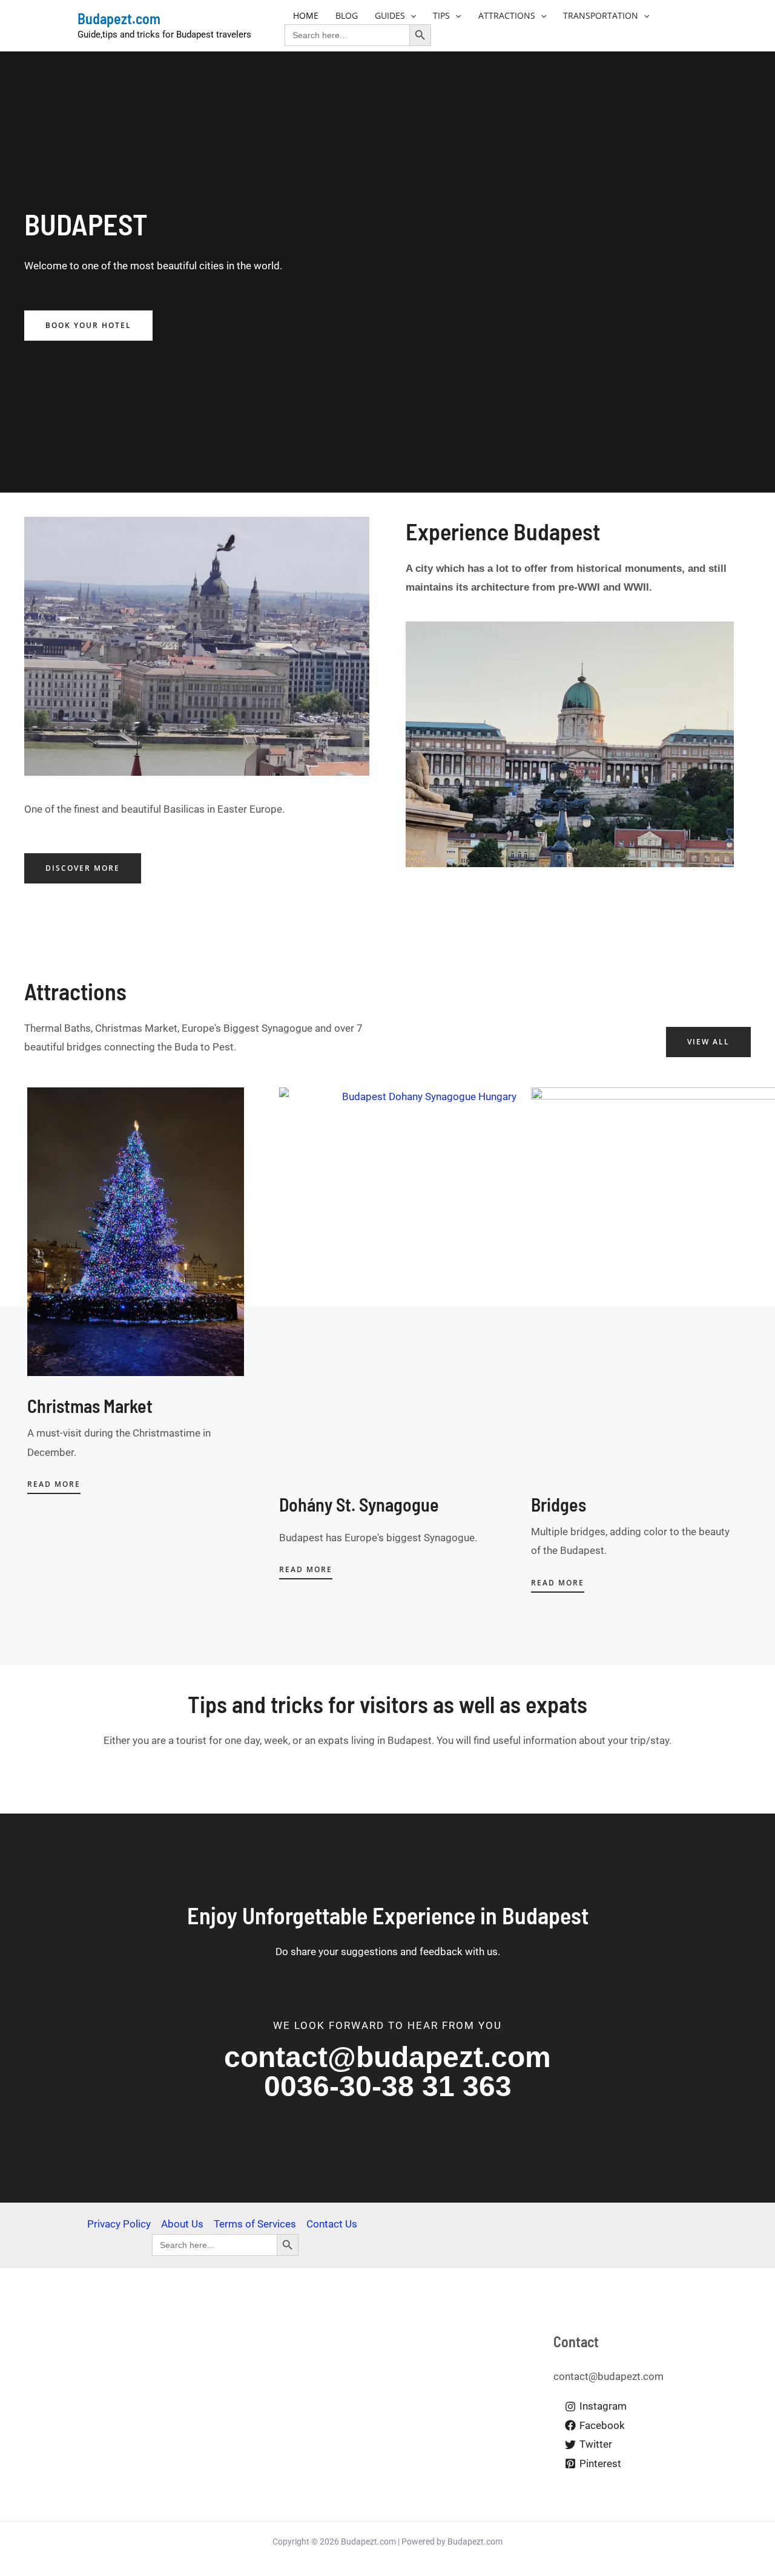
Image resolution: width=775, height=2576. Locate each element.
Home (306, 15)
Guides (390, 15)
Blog (347, 15)
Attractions (507, 15)
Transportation (601, 15)
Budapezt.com (119, 18)
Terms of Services (255, 2224)
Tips (441, 15)
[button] (411, 15)
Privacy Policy (119, 2224)
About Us (182, 2224)
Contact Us (332, 2224)
